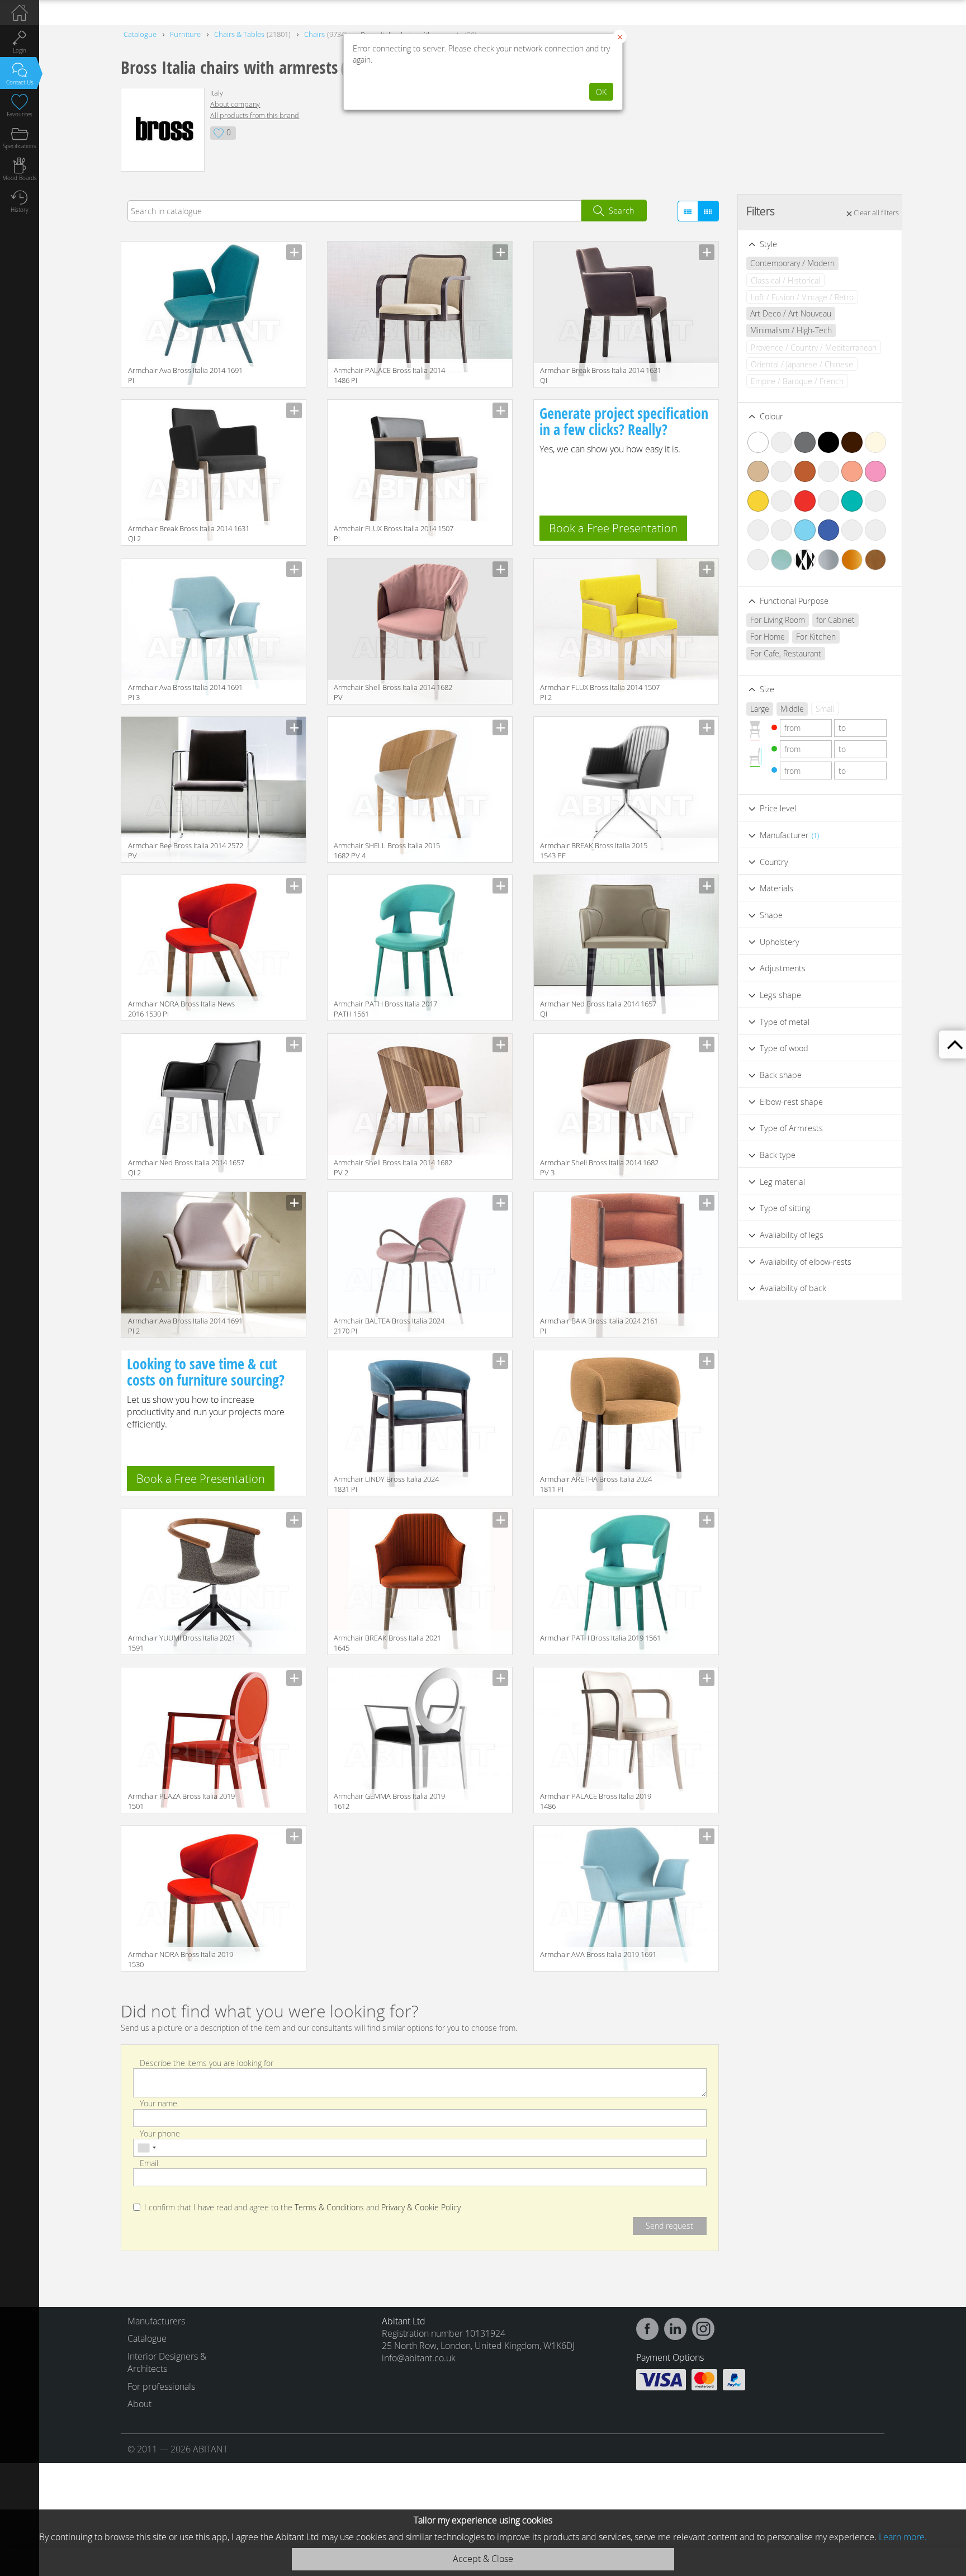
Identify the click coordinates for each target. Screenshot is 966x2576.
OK (601, 92)
